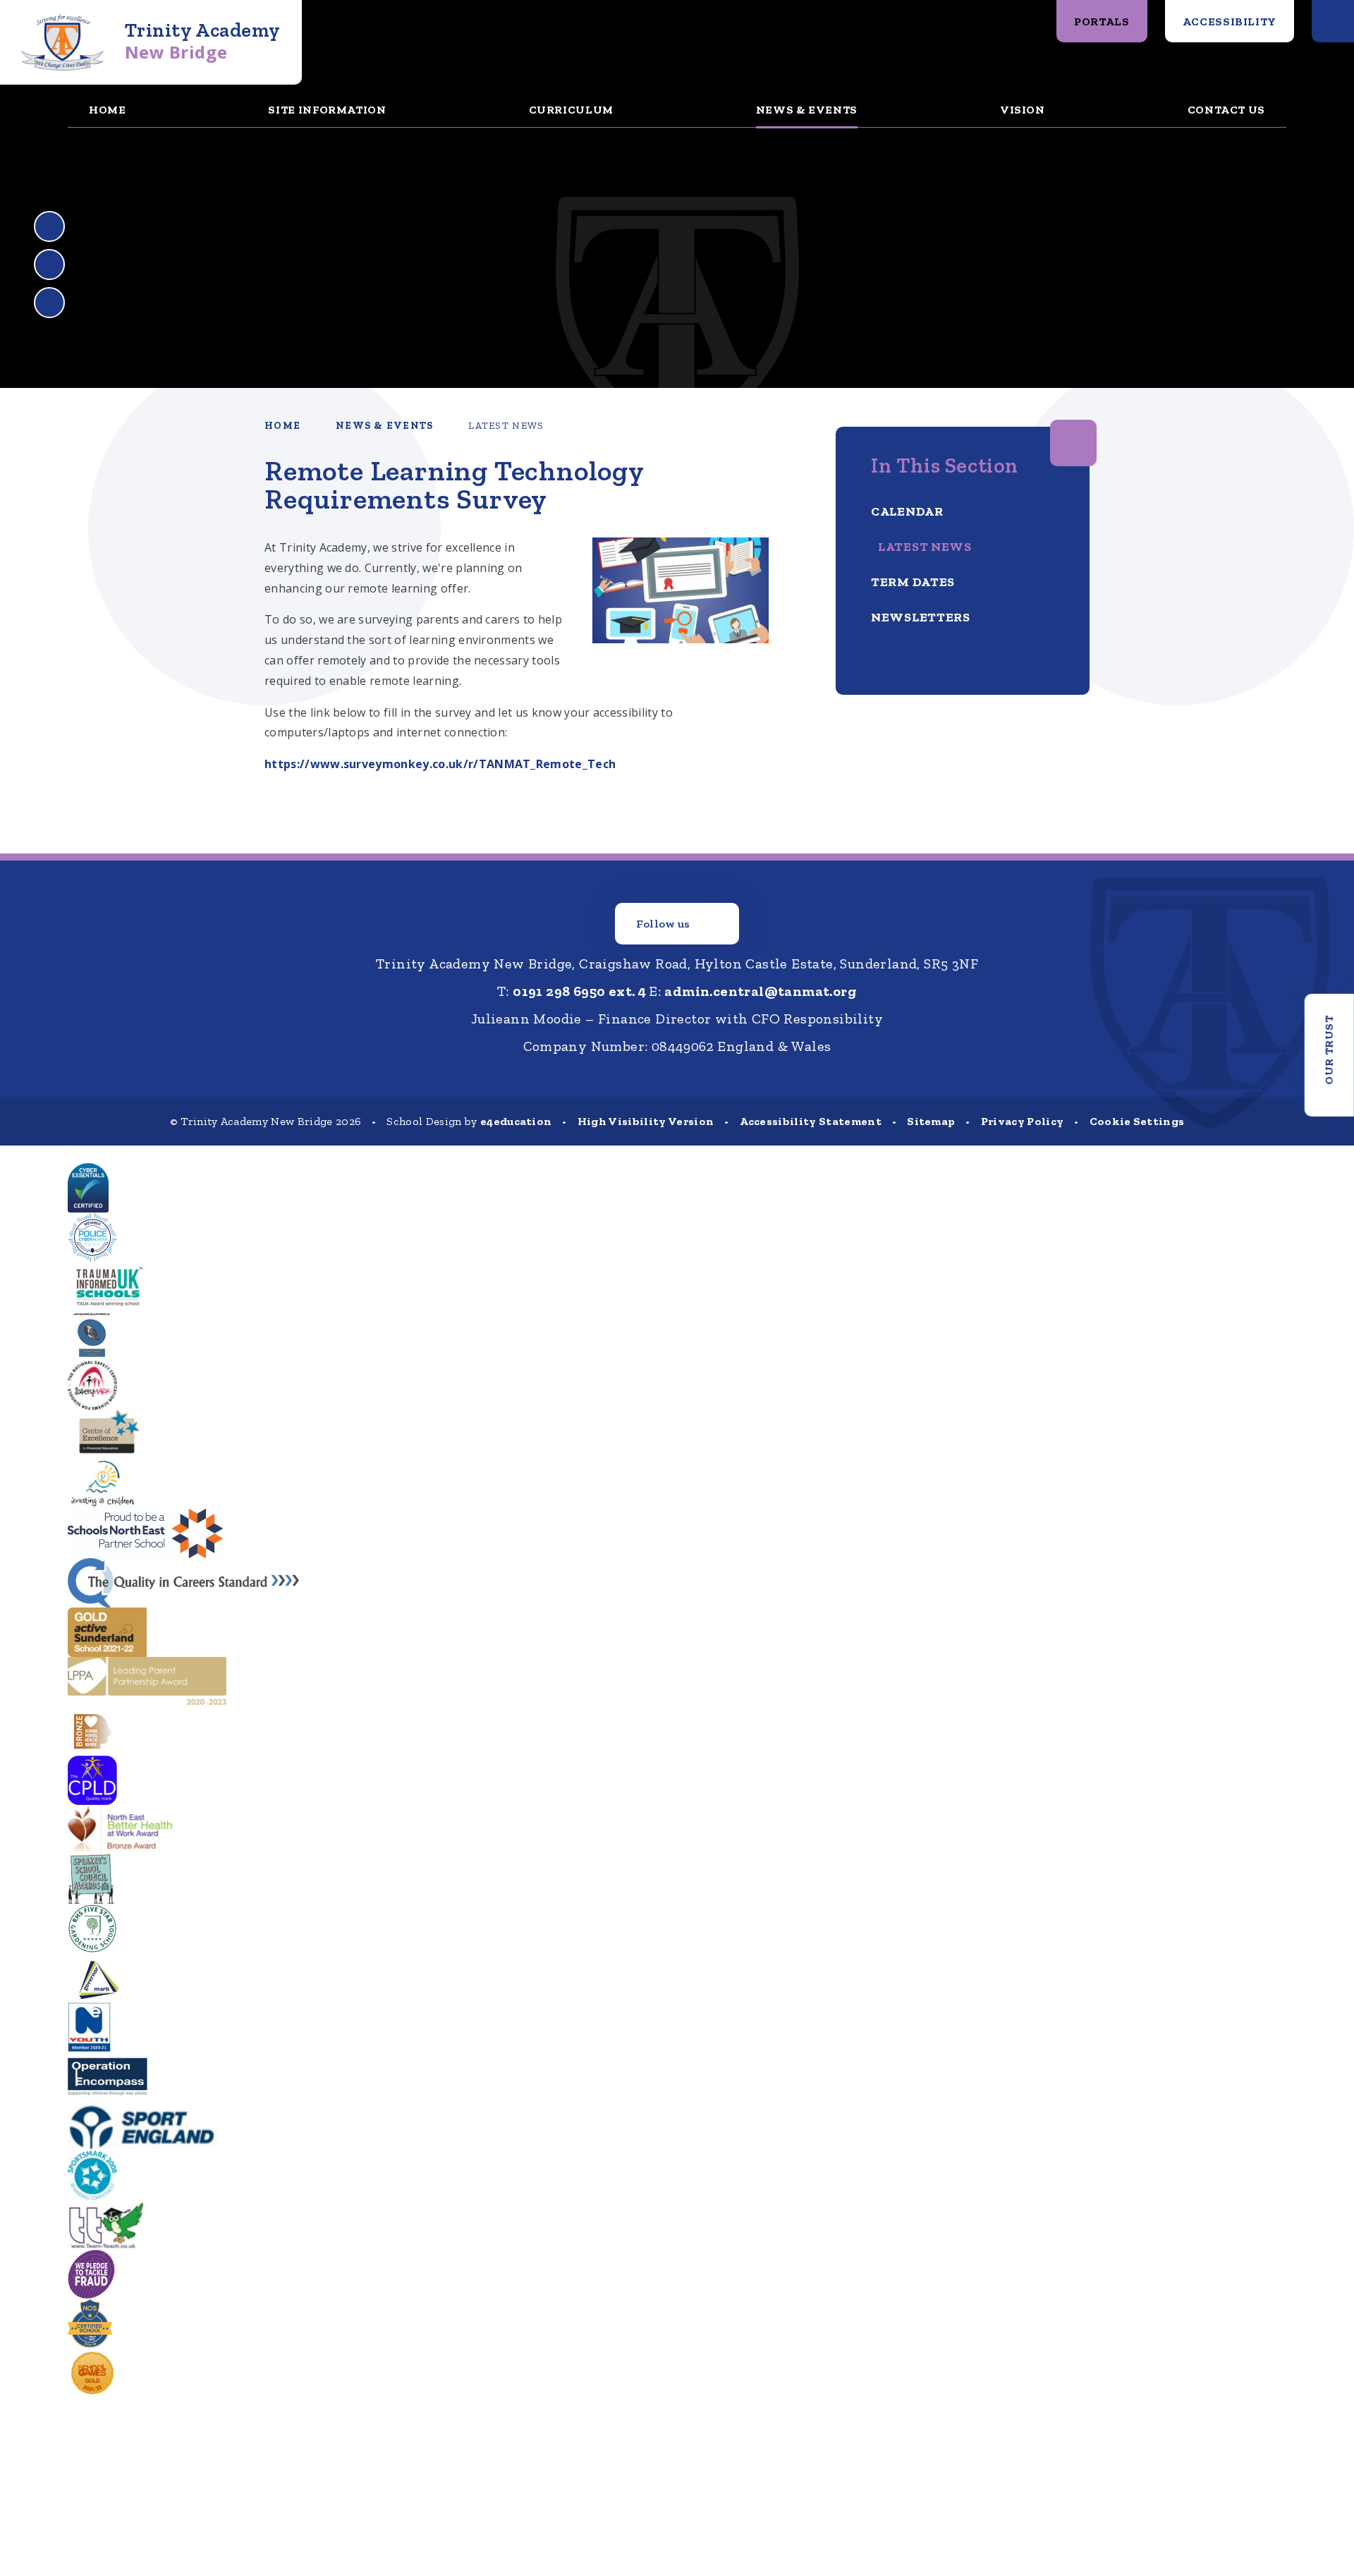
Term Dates (913, 582)
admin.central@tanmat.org (761, 991)
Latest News (506, 426)
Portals (1102, 22)
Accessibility (1230, 22)
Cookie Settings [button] (1137, 1121)
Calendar (907, 511)
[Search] (1333, 21)
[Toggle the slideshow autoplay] (49, 303)
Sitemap (931, 1121)
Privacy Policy (1022, 1121)
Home (282, 426)
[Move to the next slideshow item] (49, 265)
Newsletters (921, 617)
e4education (516, 1121)
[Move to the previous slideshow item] (49, 226)
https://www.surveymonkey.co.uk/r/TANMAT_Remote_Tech (440, 764)
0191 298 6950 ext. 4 (579, 991)
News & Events (384, 426)
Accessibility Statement (811, 1121)
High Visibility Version (646, 1121)
